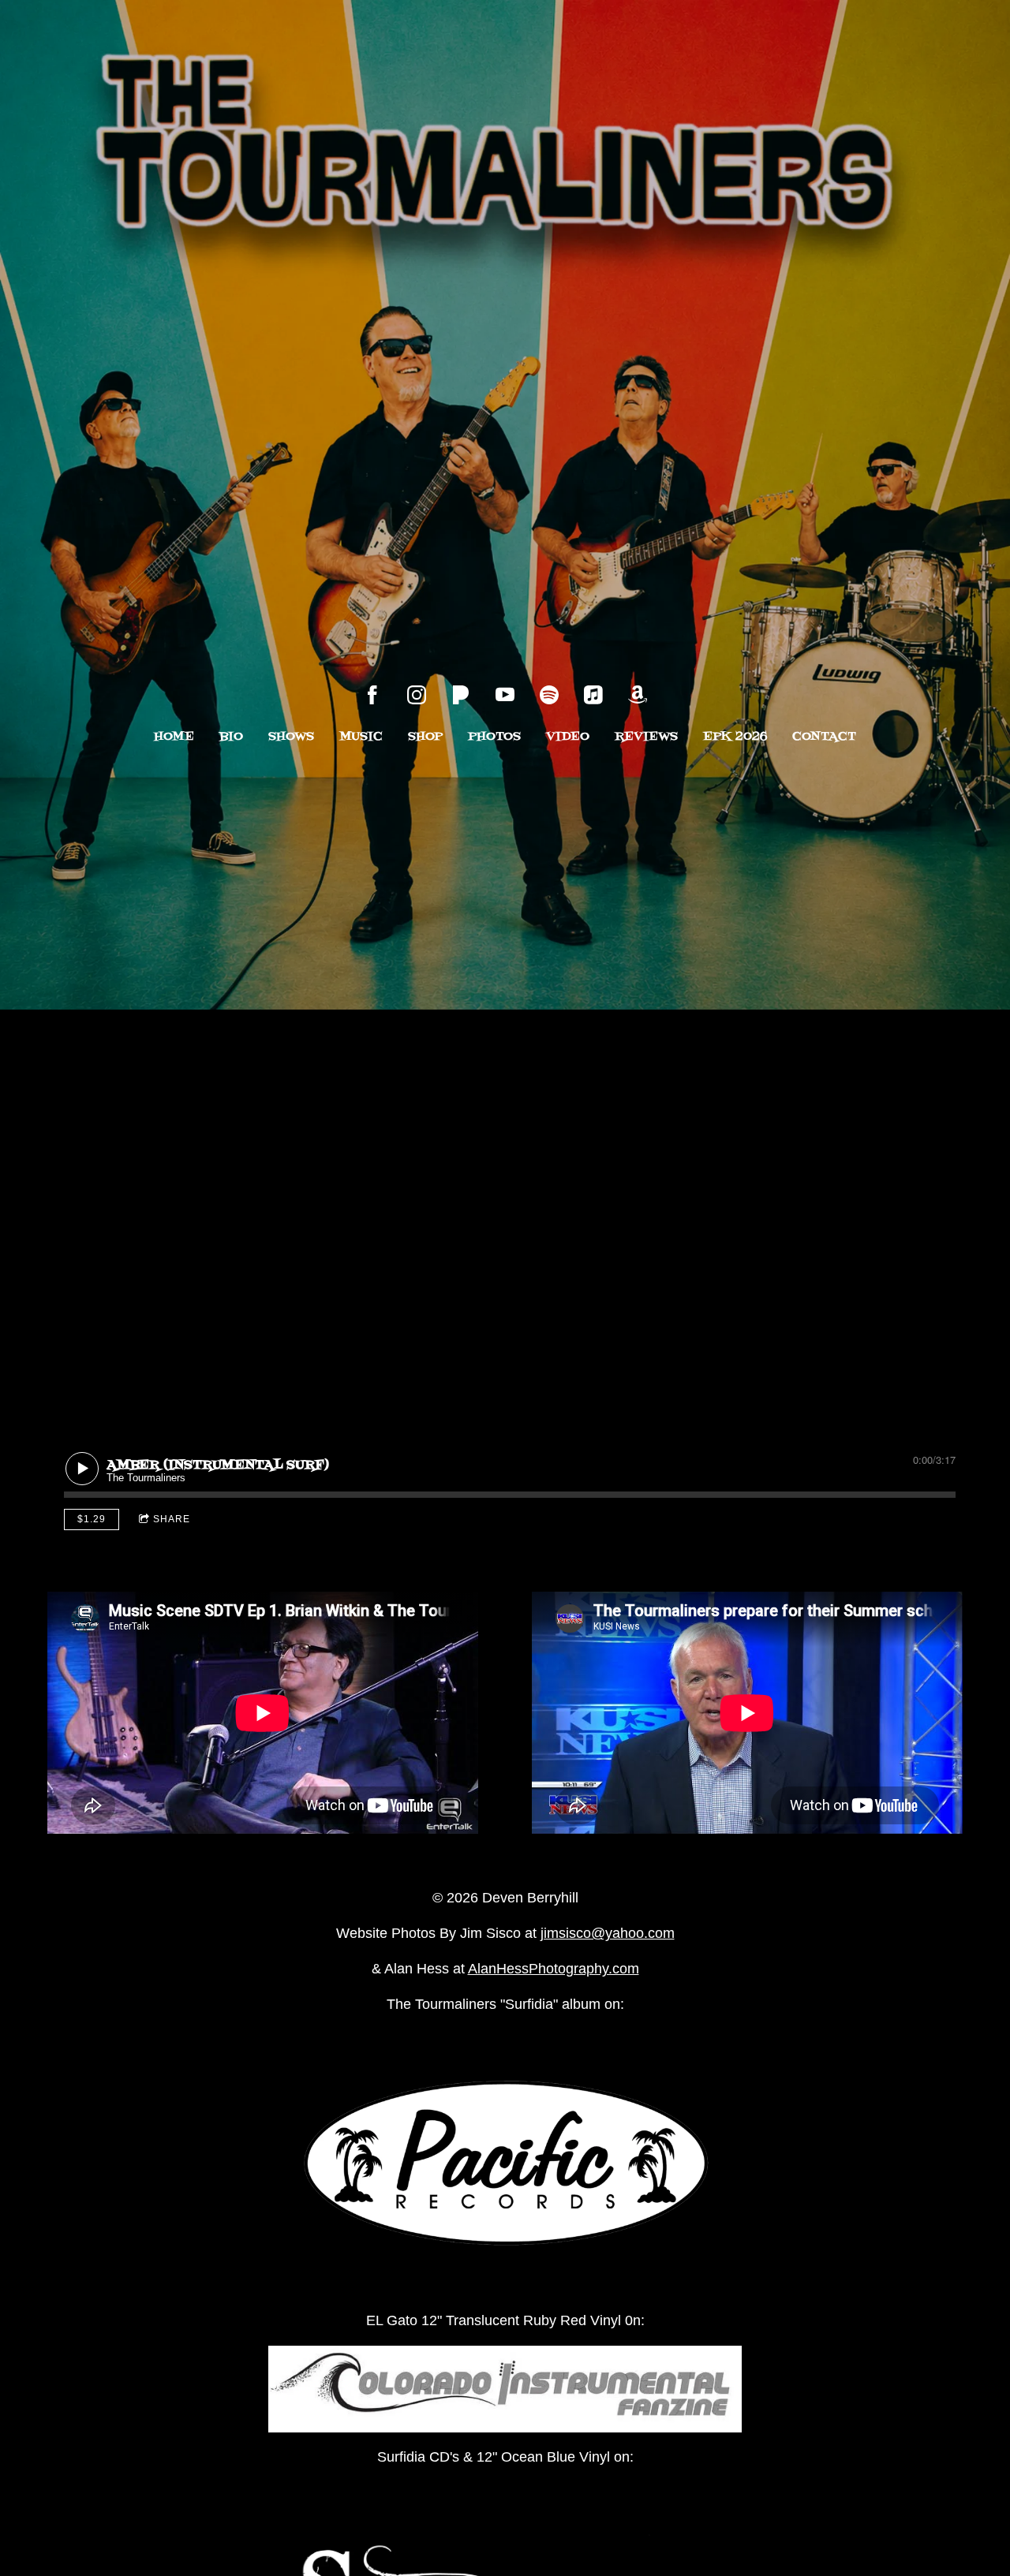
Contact (824, 737)
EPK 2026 (735, 737)
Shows (291, 737)
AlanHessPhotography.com (554, 1969)
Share (172, 1519)
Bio (231, 737)
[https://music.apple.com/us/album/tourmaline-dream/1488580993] (593, 695)
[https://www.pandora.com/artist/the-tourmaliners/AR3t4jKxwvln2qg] (461, 695)
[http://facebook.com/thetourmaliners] (372, 695)
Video (568, 737)
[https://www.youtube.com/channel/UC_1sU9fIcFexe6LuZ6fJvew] (505, 695)
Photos (494, 737)
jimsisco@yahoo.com (608, 1933)
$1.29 (92, 1519)
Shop (425, 737)
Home (174, 737)
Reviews (646, 737)
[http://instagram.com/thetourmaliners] (417, 695)
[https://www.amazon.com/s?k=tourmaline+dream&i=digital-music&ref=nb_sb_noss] (638, 695)
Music (361, 737)
